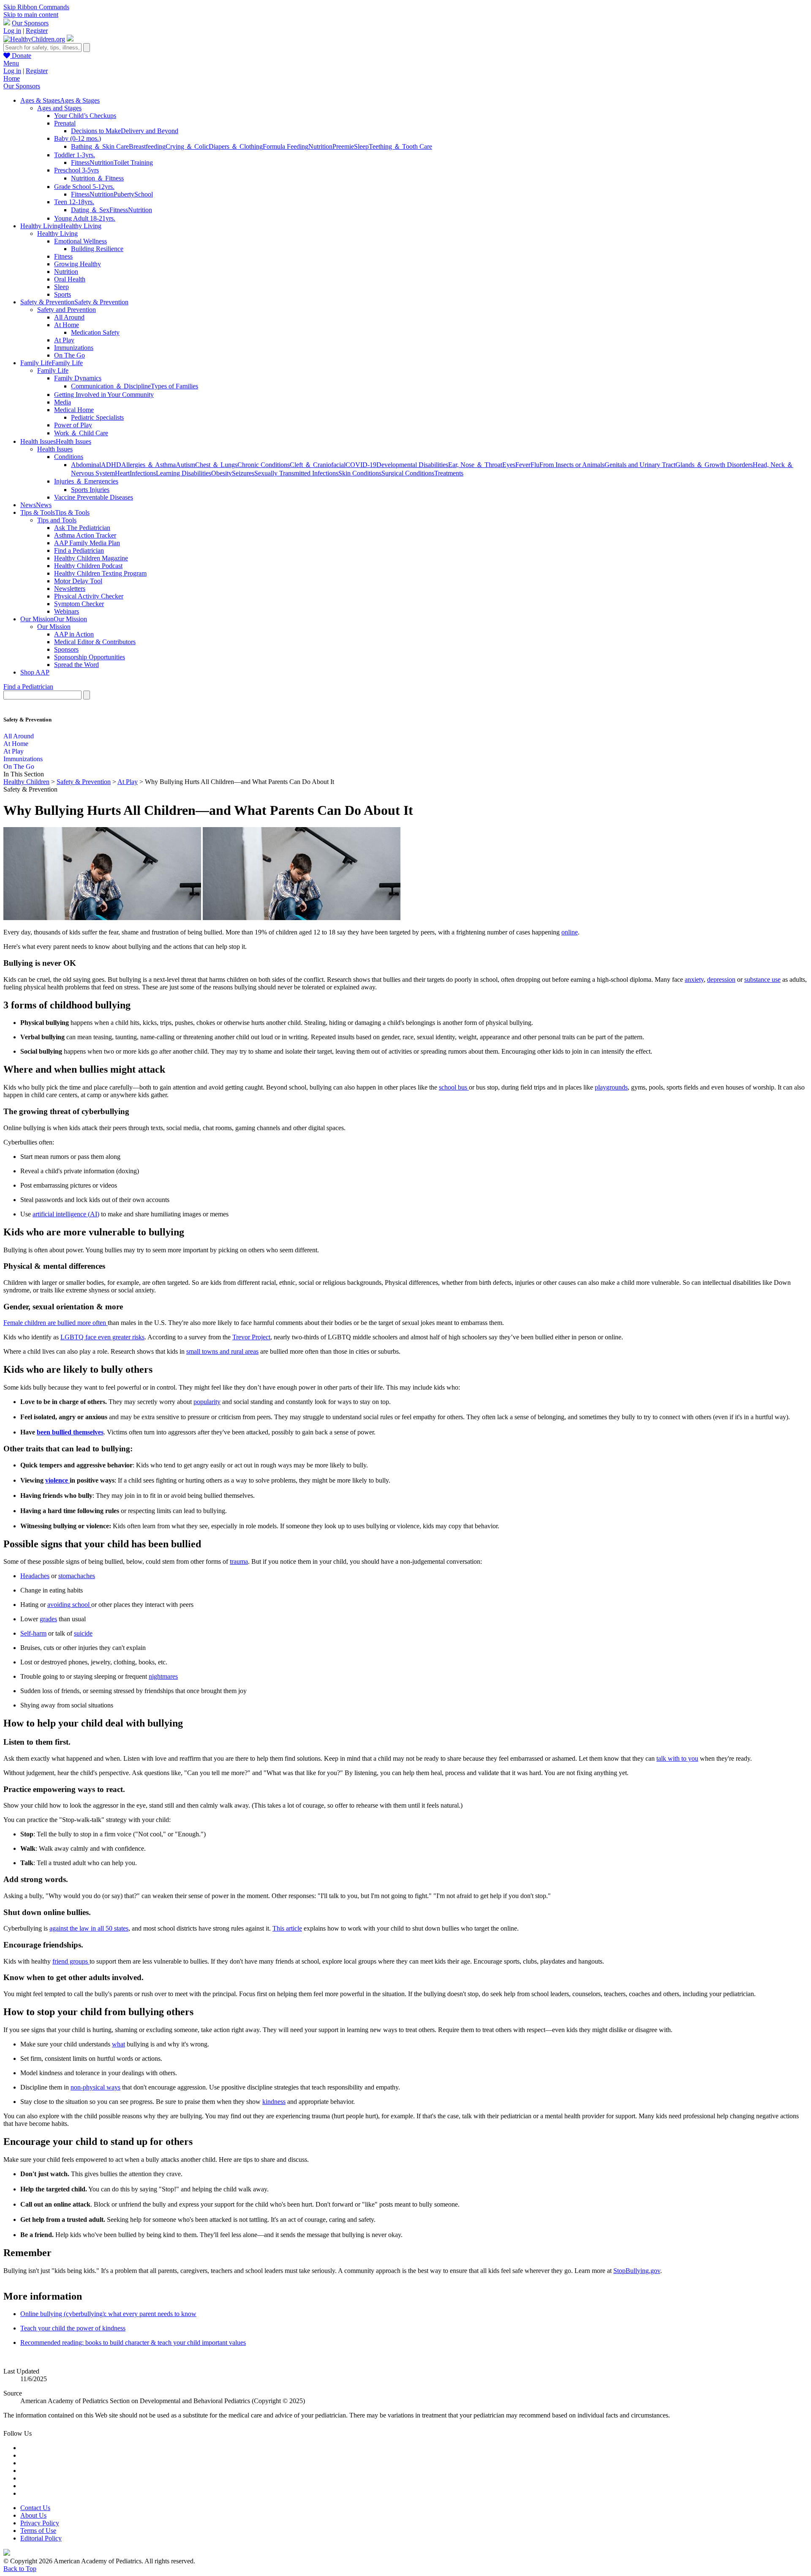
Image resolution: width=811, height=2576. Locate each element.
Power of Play (73, 425)
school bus (454, 1087)
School (144, 194)
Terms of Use (38, 2531)
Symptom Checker (79, 604)
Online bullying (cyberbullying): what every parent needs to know (108, 2314)
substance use (762, 979)
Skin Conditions (360, 473)
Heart (122, 473)
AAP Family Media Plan (87, 543)
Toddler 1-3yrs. (75, 155)
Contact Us (35, 2508)
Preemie (343, 146)
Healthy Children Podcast (88, 566)
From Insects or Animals (572, 465)
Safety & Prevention (84, 782)
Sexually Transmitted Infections (296, 473)
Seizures (243, 473)
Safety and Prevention (67, 310)
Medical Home (74, 410)
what (118, 2044)
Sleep (361, 146)
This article (287, 1928)
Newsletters (70, 589)
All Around (69, 317)
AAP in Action (74, 634)
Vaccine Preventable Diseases (94, 497)
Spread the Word (76, 665)
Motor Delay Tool (78, 581)
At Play (64, 340)
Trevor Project (251, 1337)
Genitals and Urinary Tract (640, 465)
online (570, 932)
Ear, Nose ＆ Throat (475, 465)
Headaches (35, 1576)
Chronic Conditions (264, 465)
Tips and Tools (57, 520)
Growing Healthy (78, 264)
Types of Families (174, 386)
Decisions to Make (96, 131)
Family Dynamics (78, 378)
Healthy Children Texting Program (100, 573)
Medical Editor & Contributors (95, 642)
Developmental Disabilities (412, 465)
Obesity (222, 473)
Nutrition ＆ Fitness (97, 178)
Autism (185, 465)
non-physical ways (95, 2087)
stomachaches (77, 1576)
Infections (143, 473)
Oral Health (70, 279)
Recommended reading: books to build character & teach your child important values (133, 2342)
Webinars (67, 611)
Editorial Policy (41, 2538)
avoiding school (69, 1605)
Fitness (80, 163)
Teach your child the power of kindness (73, 2328)
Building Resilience (97, 249)
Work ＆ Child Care (81, 433)
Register (37, 31)
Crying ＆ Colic (187, 146)
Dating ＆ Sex (90, 210)
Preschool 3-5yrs (76, 170)
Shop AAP (35, 672)
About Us (33, 2515)
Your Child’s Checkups (85, 116)
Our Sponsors (30, 23)
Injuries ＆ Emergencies (86, 481)
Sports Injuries (90, 490)
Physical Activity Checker (89, 596)
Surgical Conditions (408, 473)
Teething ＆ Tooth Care (400, 146)
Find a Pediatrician (79, 550)
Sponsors (66, 649)
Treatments (449, 473)
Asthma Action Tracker (85, 535)
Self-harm (33, 1633)
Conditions (69, 457)
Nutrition (320, 146)
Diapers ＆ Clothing (236, 146)
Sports (63, 294)
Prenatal (65, 123)
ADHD (111, 465)
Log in (12, 31)
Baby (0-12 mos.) (78, 138)
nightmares (163, 1676)
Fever (523, 465)
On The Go (69, 355)
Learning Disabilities (184, 473)
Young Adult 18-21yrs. (85, 218)
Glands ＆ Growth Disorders (714, 465)
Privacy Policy (40, 2523)
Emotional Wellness (80, 241)
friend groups (71, 1961)
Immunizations (74, 348)
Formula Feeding (286, 146)
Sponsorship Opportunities (90, 657)
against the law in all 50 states (89, 1928)
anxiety (694, 979)
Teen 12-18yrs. (74, 202)
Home (12, 78)
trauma (239, 1561)
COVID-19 (361, 465)
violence (57, 1480)
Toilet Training (133, 163)
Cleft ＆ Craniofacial (318, 465)
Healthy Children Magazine (91, 558)
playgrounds (611, 1087)
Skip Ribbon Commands (36, 7)
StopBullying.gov (637, 2271)
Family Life (53, 370)
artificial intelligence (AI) (66, 1214)
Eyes (509, 465)
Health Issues (55, 449)
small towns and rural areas (222, 1351)
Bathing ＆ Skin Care (100, 146)
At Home (67, 325)
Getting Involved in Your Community (104, 395)
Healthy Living (57, 234)
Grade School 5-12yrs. (84, 187)
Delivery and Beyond (150, 131)
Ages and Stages (59, 108)
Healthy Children (26, 782)
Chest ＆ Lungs (216, 465)
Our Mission (54, 627)
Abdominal (86, 465)
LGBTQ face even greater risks (102, 1337)
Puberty (124, 194)
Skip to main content (31, 15)
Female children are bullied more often (56, 1323)
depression (721, 979)
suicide (83, 1633)
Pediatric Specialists (97, 417)
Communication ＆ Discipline (111, 386)
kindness (274, 2102)
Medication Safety (95, 332)
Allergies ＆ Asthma (148, 465)
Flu (535, 465)
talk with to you (677, 1758)
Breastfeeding (147, 146)
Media (63, 402)
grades (48, 1619)
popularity (207, 1402)
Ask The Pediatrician (82, 528)
